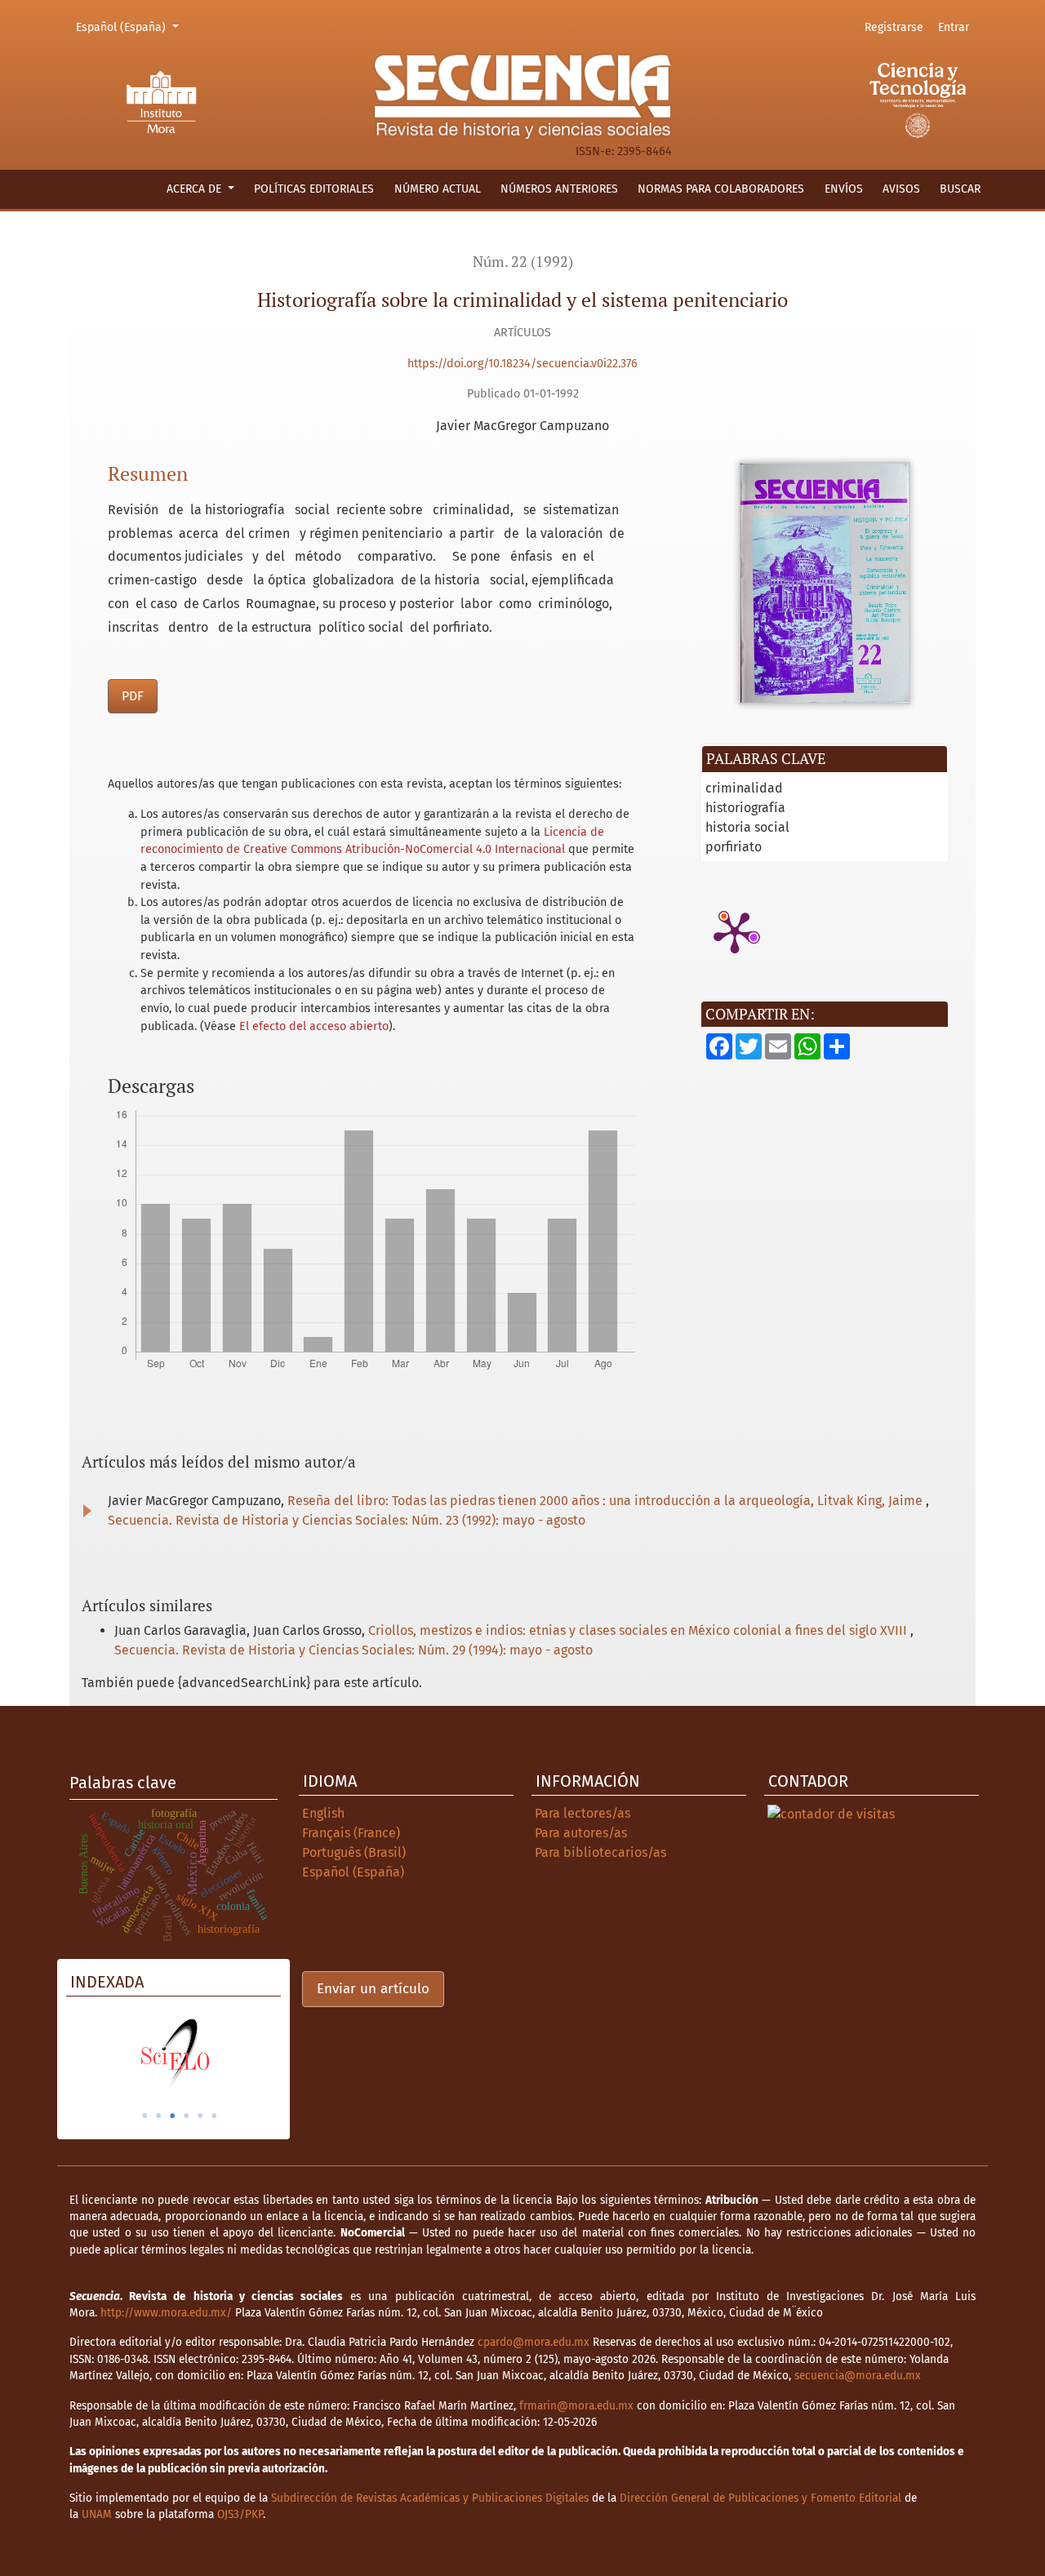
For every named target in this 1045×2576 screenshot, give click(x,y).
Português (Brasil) (354, 1852)
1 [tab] (145, 2116)
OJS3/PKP (240, 2514)
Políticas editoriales (314, 189)
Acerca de (196, 189)
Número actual (438, 189)
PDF (133, 696)
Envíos (844, 189)
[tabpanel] (173, 2054)
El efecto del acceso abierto (314, 1026)
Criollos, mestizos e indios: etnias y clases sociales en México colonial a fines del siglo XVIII (639, 1630)
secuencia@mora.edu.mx (858, 2376)
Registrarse (894, 27)
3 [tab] (172, 2116)
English (323, 1813)
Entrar (954, 27)
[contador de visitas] (831, 1813)
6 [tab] (214, 2116)
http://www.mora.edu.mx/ (166, 2313)
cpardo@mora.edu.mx (534, 2342)
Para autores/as (581, 1833)
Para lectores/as (583, 1813)
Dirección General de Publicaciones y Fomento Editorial (760, 2498)
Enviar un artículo (373, 1989)
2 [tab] (158, 2116)
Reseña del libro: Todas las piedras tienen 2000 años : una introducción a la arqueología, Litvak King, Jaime (607, 1501)
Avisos (901, 189)
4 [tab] (186, 2116)
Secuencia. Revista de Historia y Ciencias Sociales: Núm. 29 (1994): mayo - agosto (354, 1650)
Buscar (960, 189)
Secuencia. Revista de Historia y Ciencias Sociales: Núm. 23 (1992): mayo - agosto (347, 1520)
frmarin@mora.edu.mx (576, 2406)
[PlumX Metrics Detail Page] (735, 931)
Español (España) (130, 27)
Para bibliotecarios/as (600, 1852)
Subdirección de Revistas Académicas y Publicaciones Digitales (430, 2498)
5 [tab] (200, 2116)
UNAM (97, 2514)
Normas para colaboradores (721, 189)
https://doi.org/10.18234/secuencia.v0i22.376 (522, 364)
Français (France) (351, 1833)
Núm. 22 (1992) (523, 262)
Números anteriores (559, 189)
